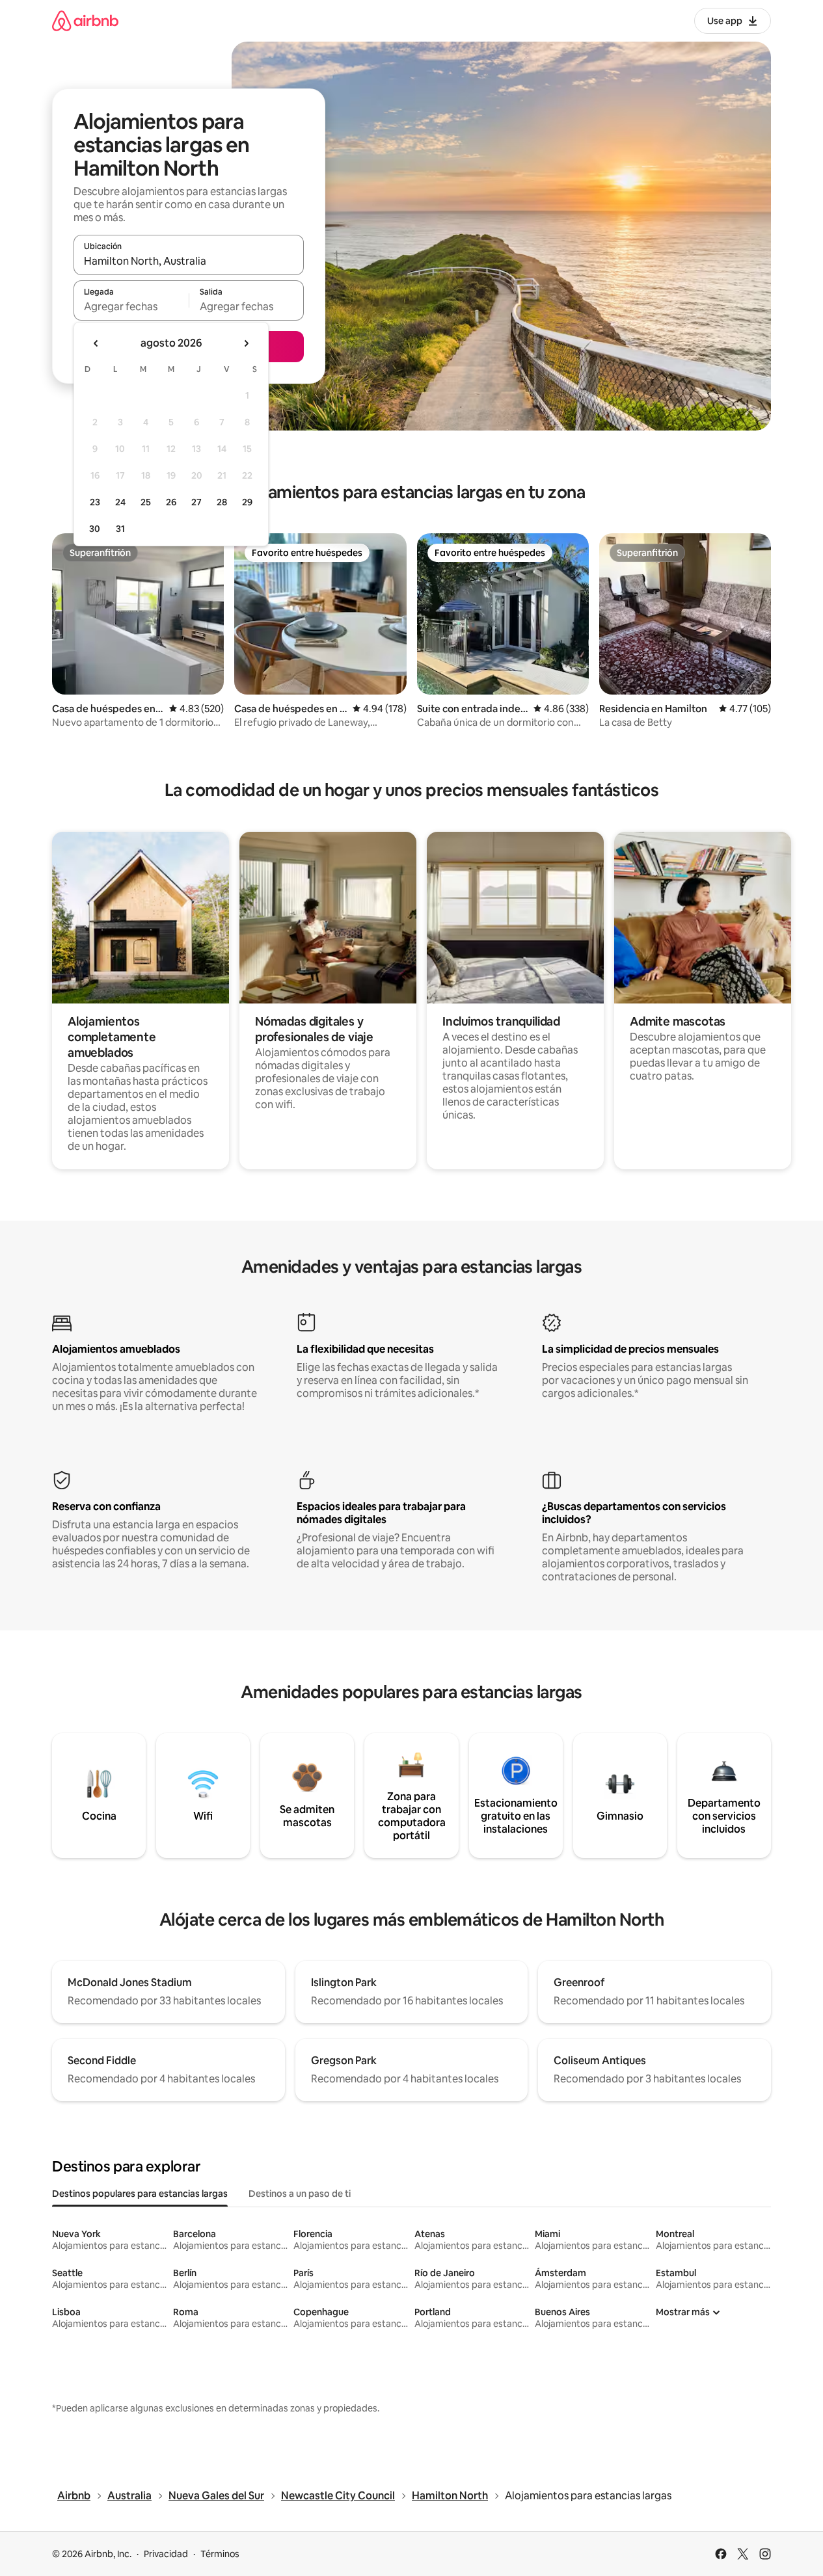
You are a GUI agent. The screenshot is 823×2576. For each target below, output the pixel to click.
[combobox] (189, 261)
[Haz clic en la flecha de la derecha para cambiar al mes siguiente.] (246, 343)
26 (171, 502)
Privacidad (166, 2554)
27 (196, 502)
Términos (220, 2554)
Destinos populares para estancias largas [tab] (140, 2194)
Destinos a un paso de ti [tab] (300, 2194)
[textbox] (131, 306)
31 (120, 529)
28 (222, 502)
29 (247, 502)
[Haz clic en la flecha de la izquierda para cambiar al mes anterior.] (96, 343)
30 (95, 529)
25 (146, 502)
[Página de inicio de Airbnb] (85, 20)
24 (120, 502)
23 (95, 502)
